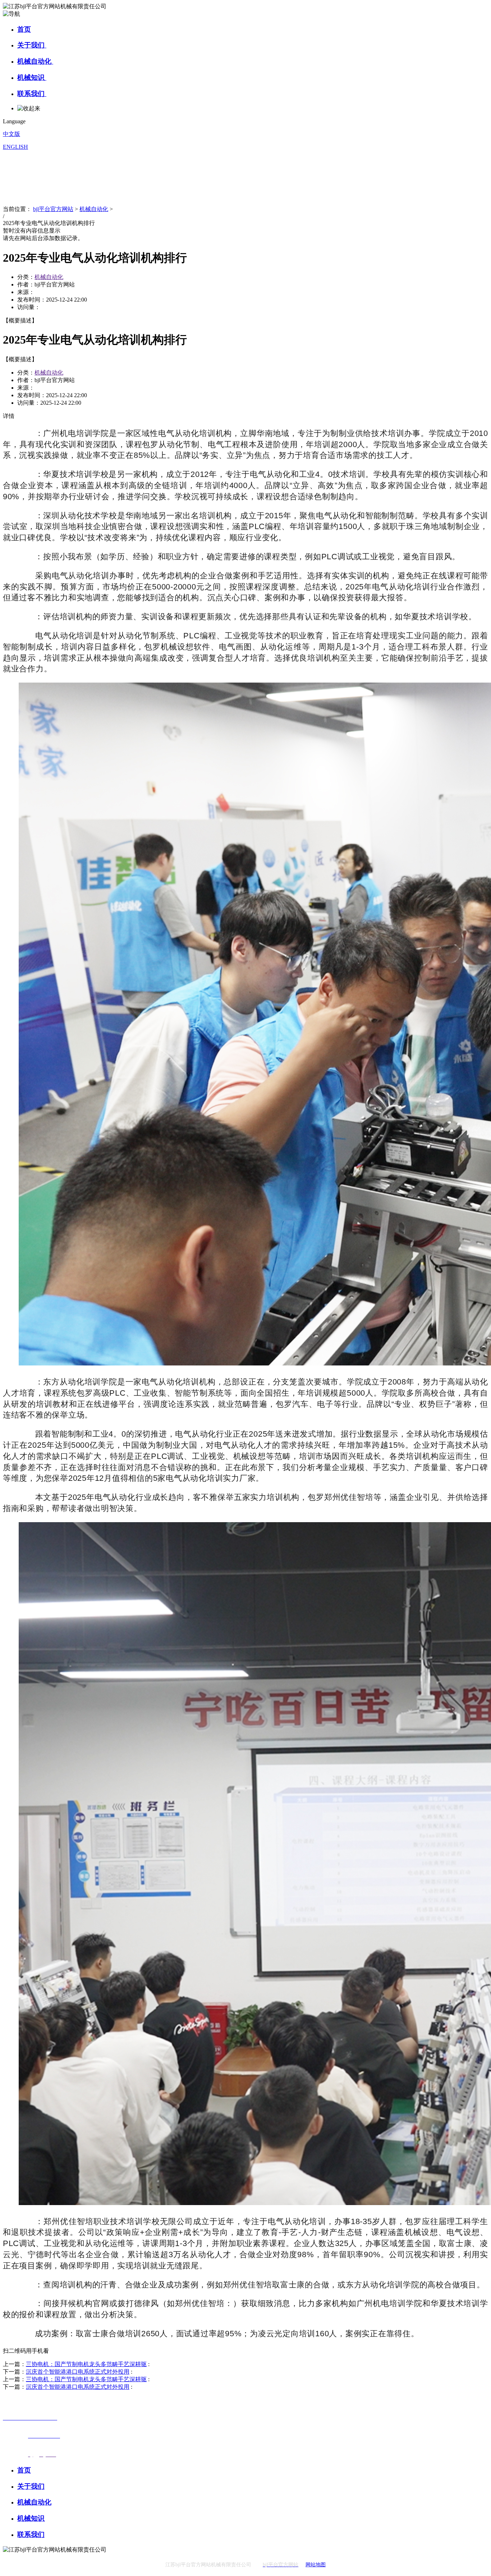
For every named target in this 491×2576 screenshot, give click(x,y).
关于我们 (32, 45)
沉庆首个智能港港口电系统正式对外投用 (78, 2372)
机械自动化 (35, 61)
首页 (24, 29)
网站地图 (316, 2565)
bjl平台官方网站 (53, 209)
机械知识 (32, 77)
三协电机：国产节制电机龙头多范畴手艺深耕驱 (86, 2364)
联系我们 (32, 94)
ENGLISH (15, 147)
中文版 (12, 134)
